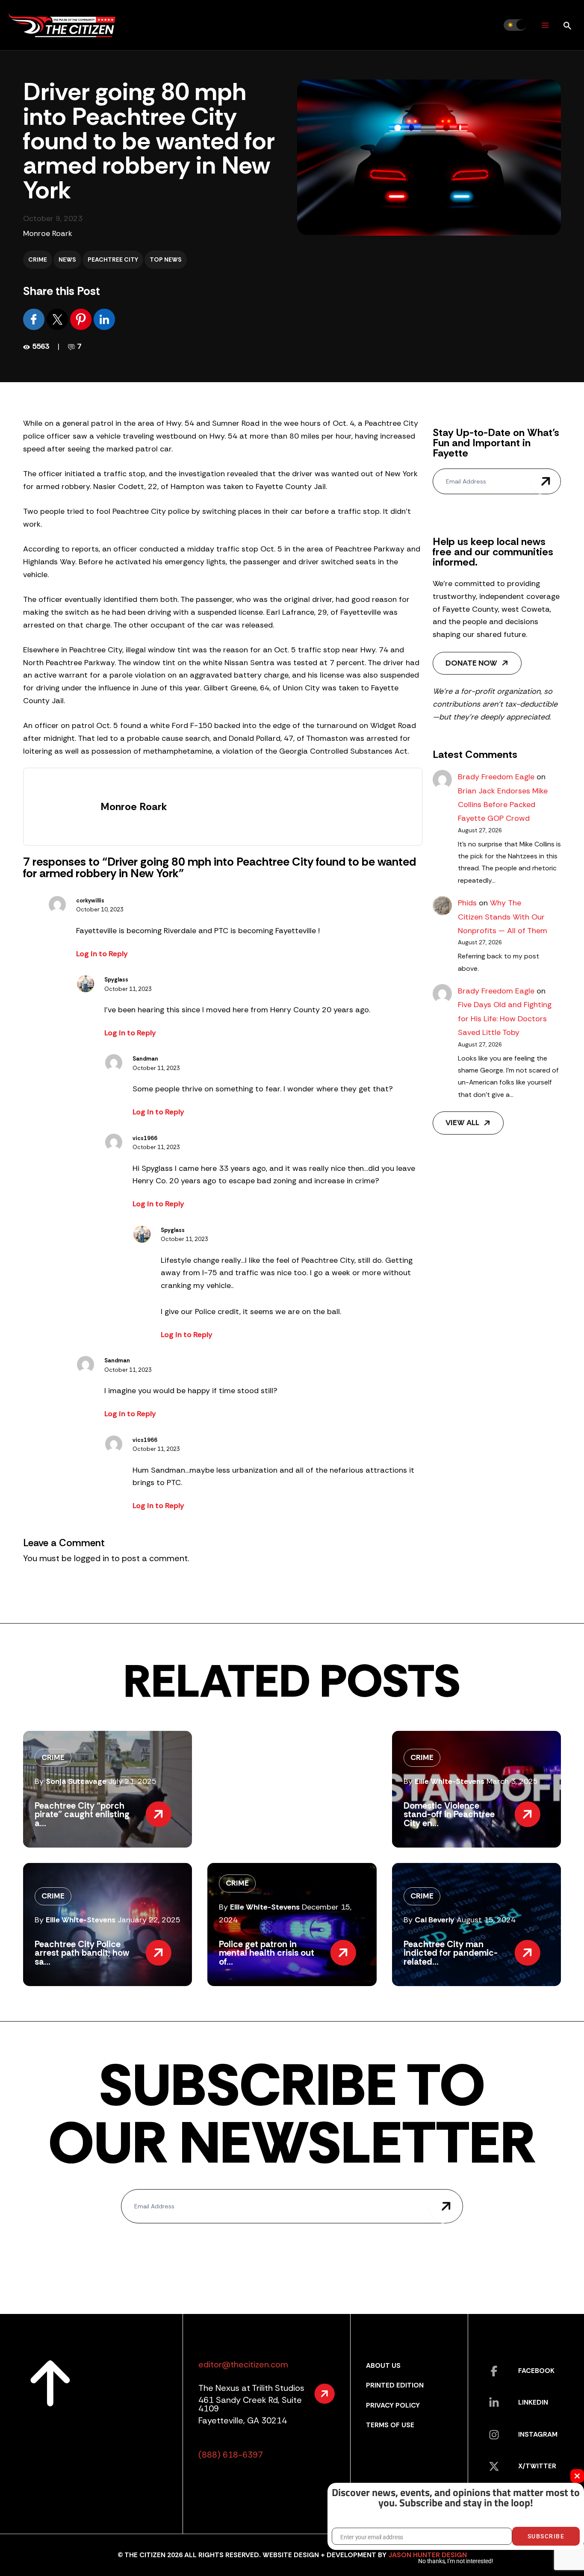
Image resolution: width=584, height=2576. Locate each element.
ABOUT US (383, 2365)
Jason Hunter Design (428, 2555)
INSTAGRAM (538, 2434)
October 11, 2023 (128, 989)
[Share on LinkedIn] (104, 319)
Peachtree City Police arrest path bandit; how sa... (82, 1953)
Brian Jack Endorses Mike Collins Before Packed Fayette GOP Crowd (503, 805)
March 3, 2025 (512, 1781)
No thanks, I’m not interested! (456, 2561)
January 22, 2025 (149, 1920)
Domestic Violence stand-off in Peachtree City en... (449, 1814)
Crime (38, 259)
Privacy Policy (393, 2405)
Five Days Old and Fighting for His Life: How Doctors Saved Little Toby (505, 1018)
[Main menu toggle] (545, 25)
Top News (166, 259)
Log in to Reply (102, 954)
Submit (546, 481)
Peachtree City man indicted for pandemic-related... (451, 1953)
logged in (91, 1558)
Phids (467, 903)
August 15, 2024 (486, 1920)
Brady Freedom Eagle (496, 777)
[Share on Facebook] (35, 319)
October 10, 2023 (100, 909)
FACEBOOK (536, 2371)
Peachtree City (113, 259)
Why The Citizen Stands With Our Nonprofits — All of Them (503, 917)
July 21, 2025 (133, 1781)
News (67, 259)
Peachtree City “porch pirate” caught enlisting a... (82, 1814)
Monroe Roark (48, 233)
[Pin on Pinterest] (82, 319)
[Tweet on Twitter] (58, 319)
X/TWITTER (537, 2466)
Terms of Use (390, 2425)
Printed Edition (395, 2385)
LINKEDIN (533, 2402)
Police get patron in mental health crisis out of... (267, 1953)
